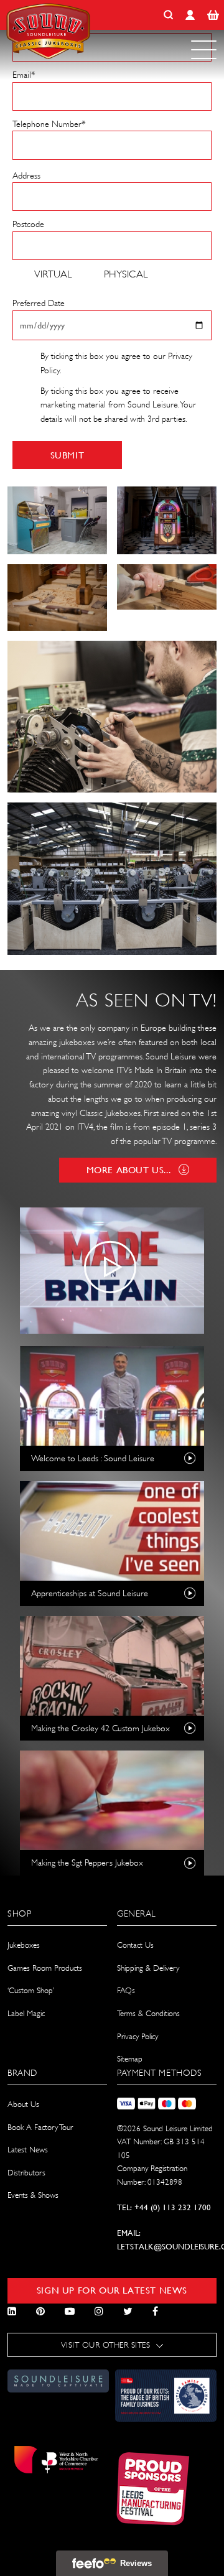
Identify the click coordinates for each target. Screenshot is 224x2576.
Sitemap (130, 2059)
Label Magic (26, 2013)
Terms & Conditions (148, 2013)
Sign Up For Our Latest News (112, 2290)
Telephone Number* (49, 124)
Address (26, 175)
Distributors (26, 2173)
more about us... (129, 1170)
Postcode (28, 224)
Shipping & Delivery (148, 1968)
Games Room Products (45, 1968)
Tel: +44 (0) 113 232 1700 (164, 2207)
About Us (23, 2104)
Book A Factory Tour (40, 2127)
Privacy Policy (138, 2036)
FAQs (126, 1990)
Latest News (28, 2150)
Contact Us (135, 1945)
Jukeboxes (24, 1945)
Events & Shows (33, 2195)
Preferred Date (39, 303)
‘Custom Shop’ (31, 1990)
